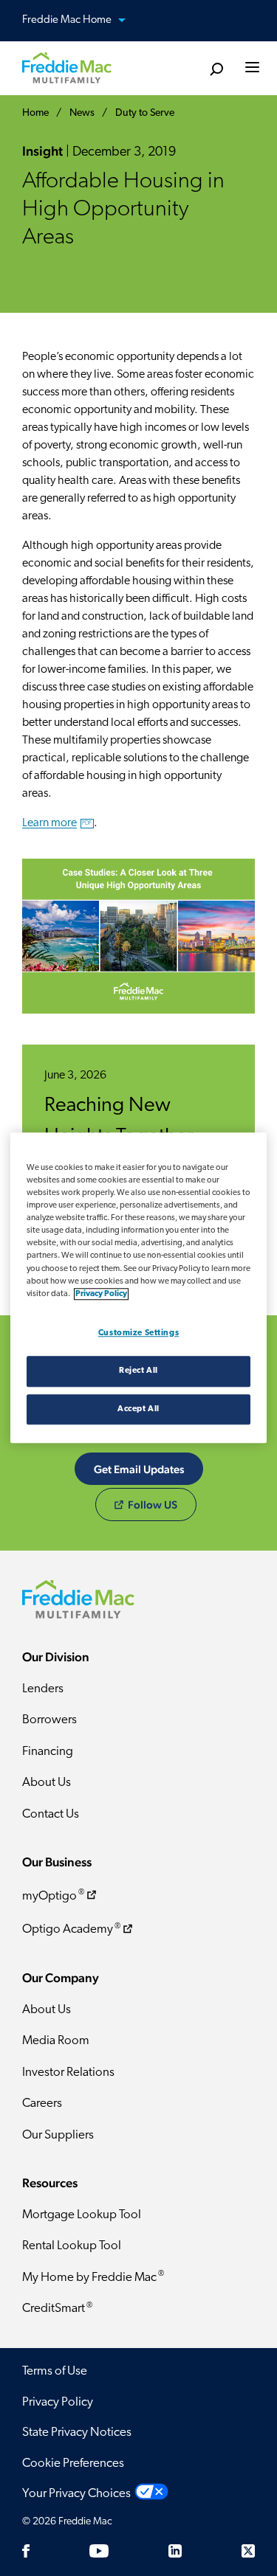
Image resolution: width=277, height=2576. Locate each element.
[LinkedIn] (175, 2551)
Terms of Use (55, 2371)
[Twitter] (248, 2551)
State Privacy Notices (77, 2433)
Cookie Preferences (73, 2464)
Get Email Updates (139, 1469)
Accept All (138, 1409)
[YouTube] (99, 2551)
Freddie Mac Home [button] (68, 20)
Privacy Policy (58, 2402)
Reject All (138, 1371)
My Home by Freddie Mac (93, 2277)
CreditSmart (57, 2309)
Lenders (43, 1689)
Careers (42, 2104)
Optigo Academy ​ (71, 1929)
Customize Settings (138, 1333)
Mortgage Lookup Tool (82, 2215)
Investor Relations (68, 2073)
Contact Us (51, 1814)
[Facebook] (26, 2551)
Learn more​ (57, 823)
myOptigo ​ (53, 1895)
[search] (216, 70)
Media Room (56, 2041)
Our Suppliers (58, 2135)
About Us (47, 1783)
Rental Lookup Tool (72, 2246)
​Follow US (153, 1505)
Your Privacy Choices (76, 2494)
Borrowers (49, 1720)
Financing (48, 1752)
